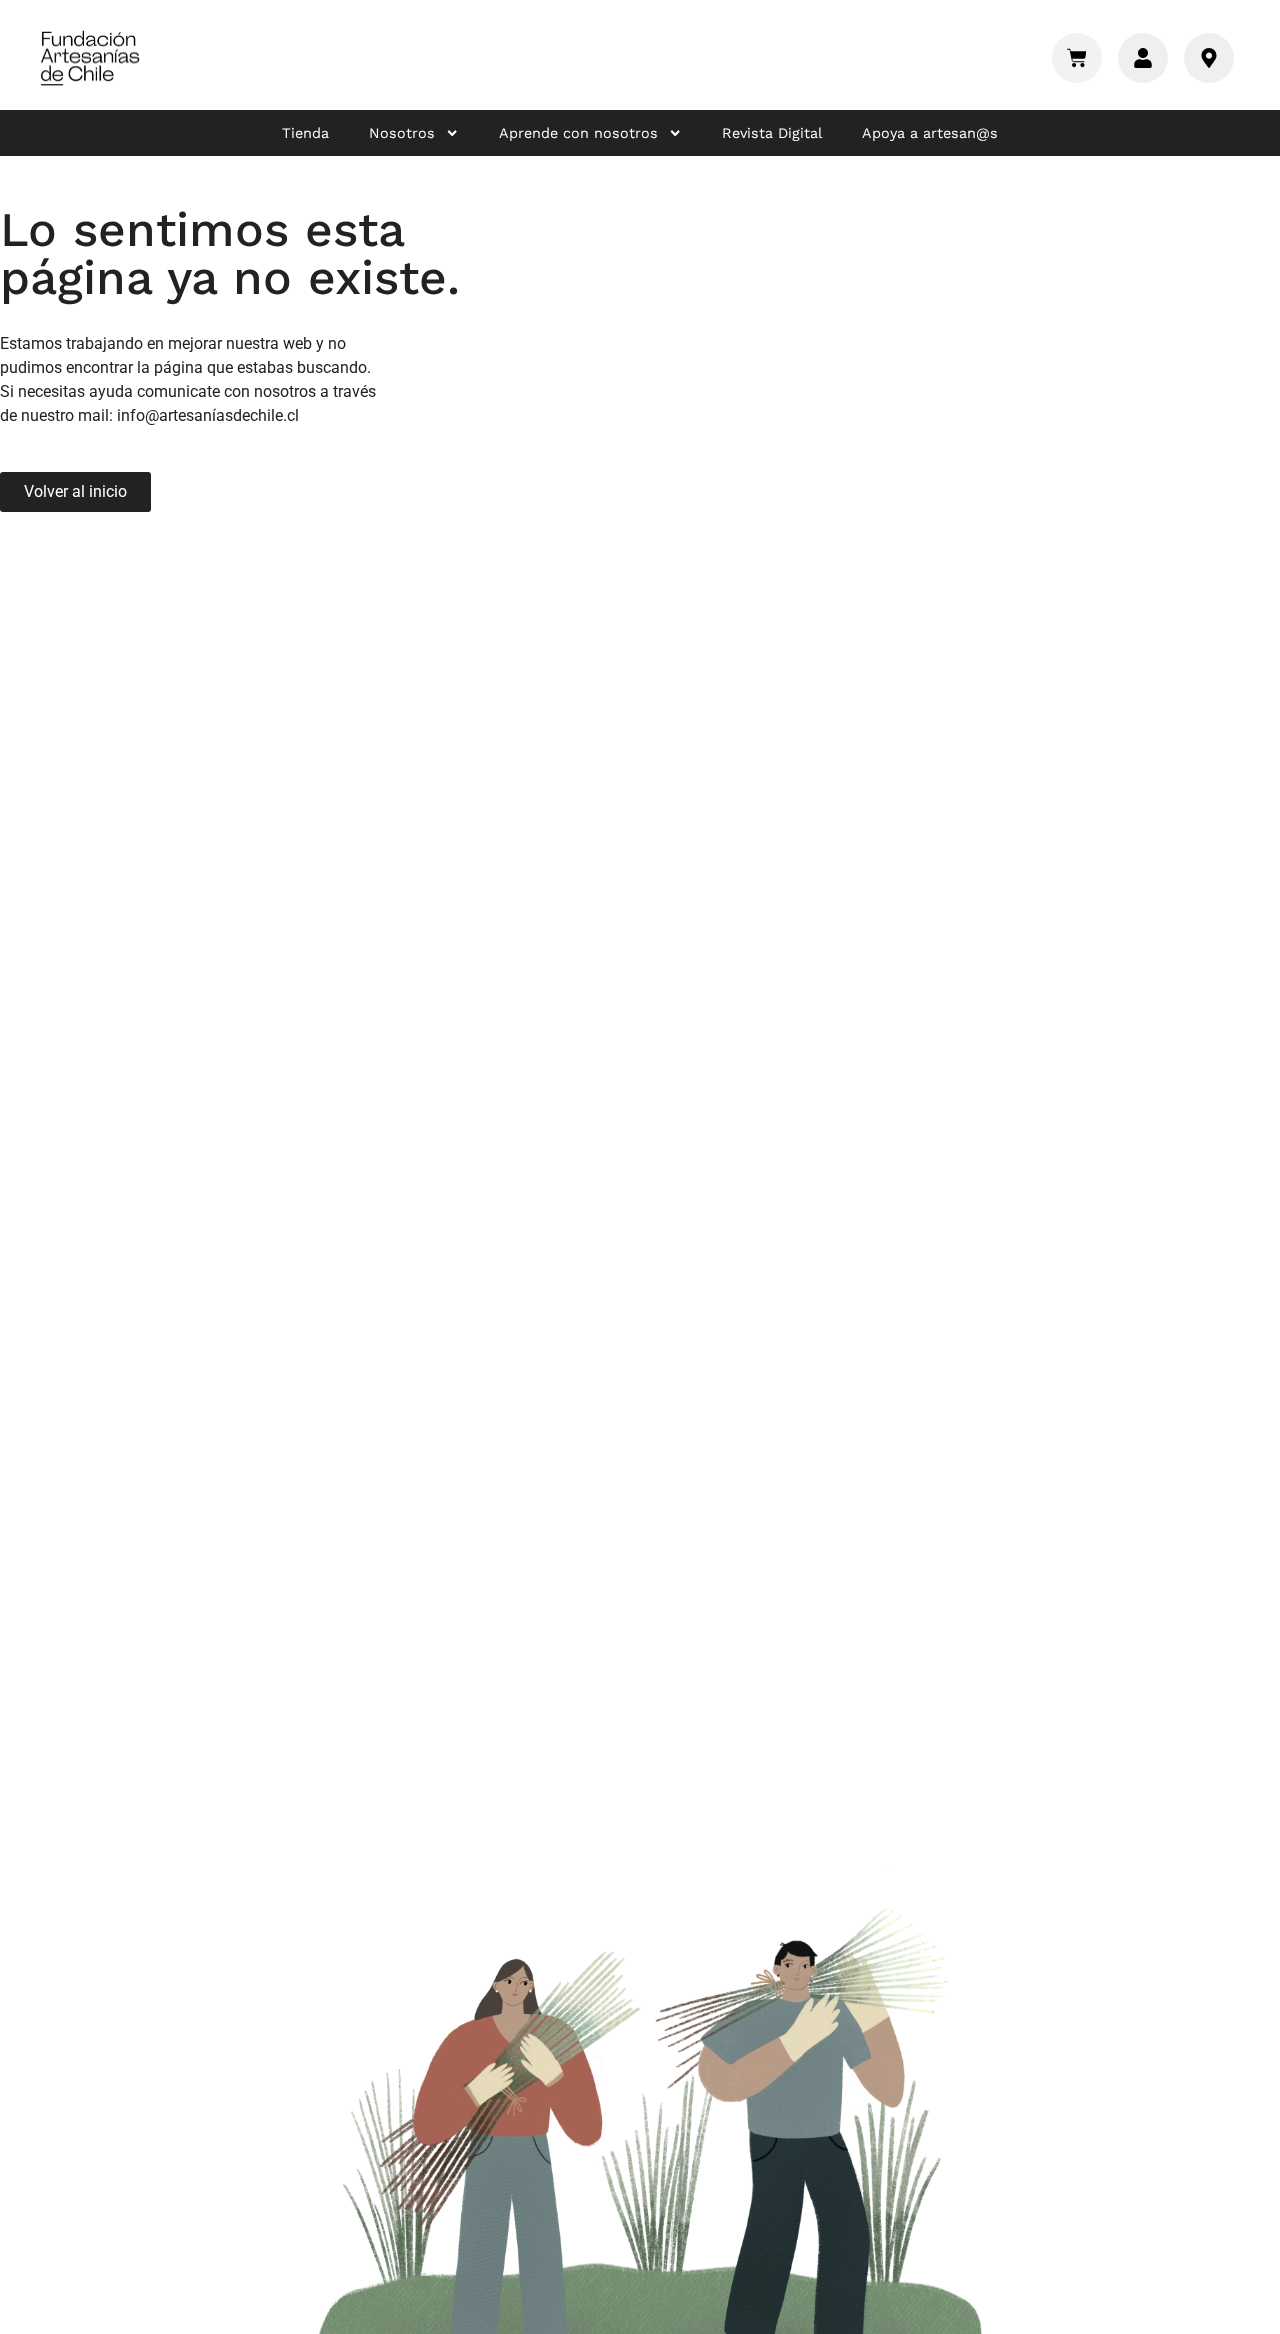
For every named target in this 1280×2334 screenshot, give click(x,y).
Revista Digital (772, 133)
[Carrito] (1077, 58)
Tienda (305, 133)
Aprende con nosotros (578, 133)
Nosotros (402, 133)
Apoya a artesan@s (930, 133)
